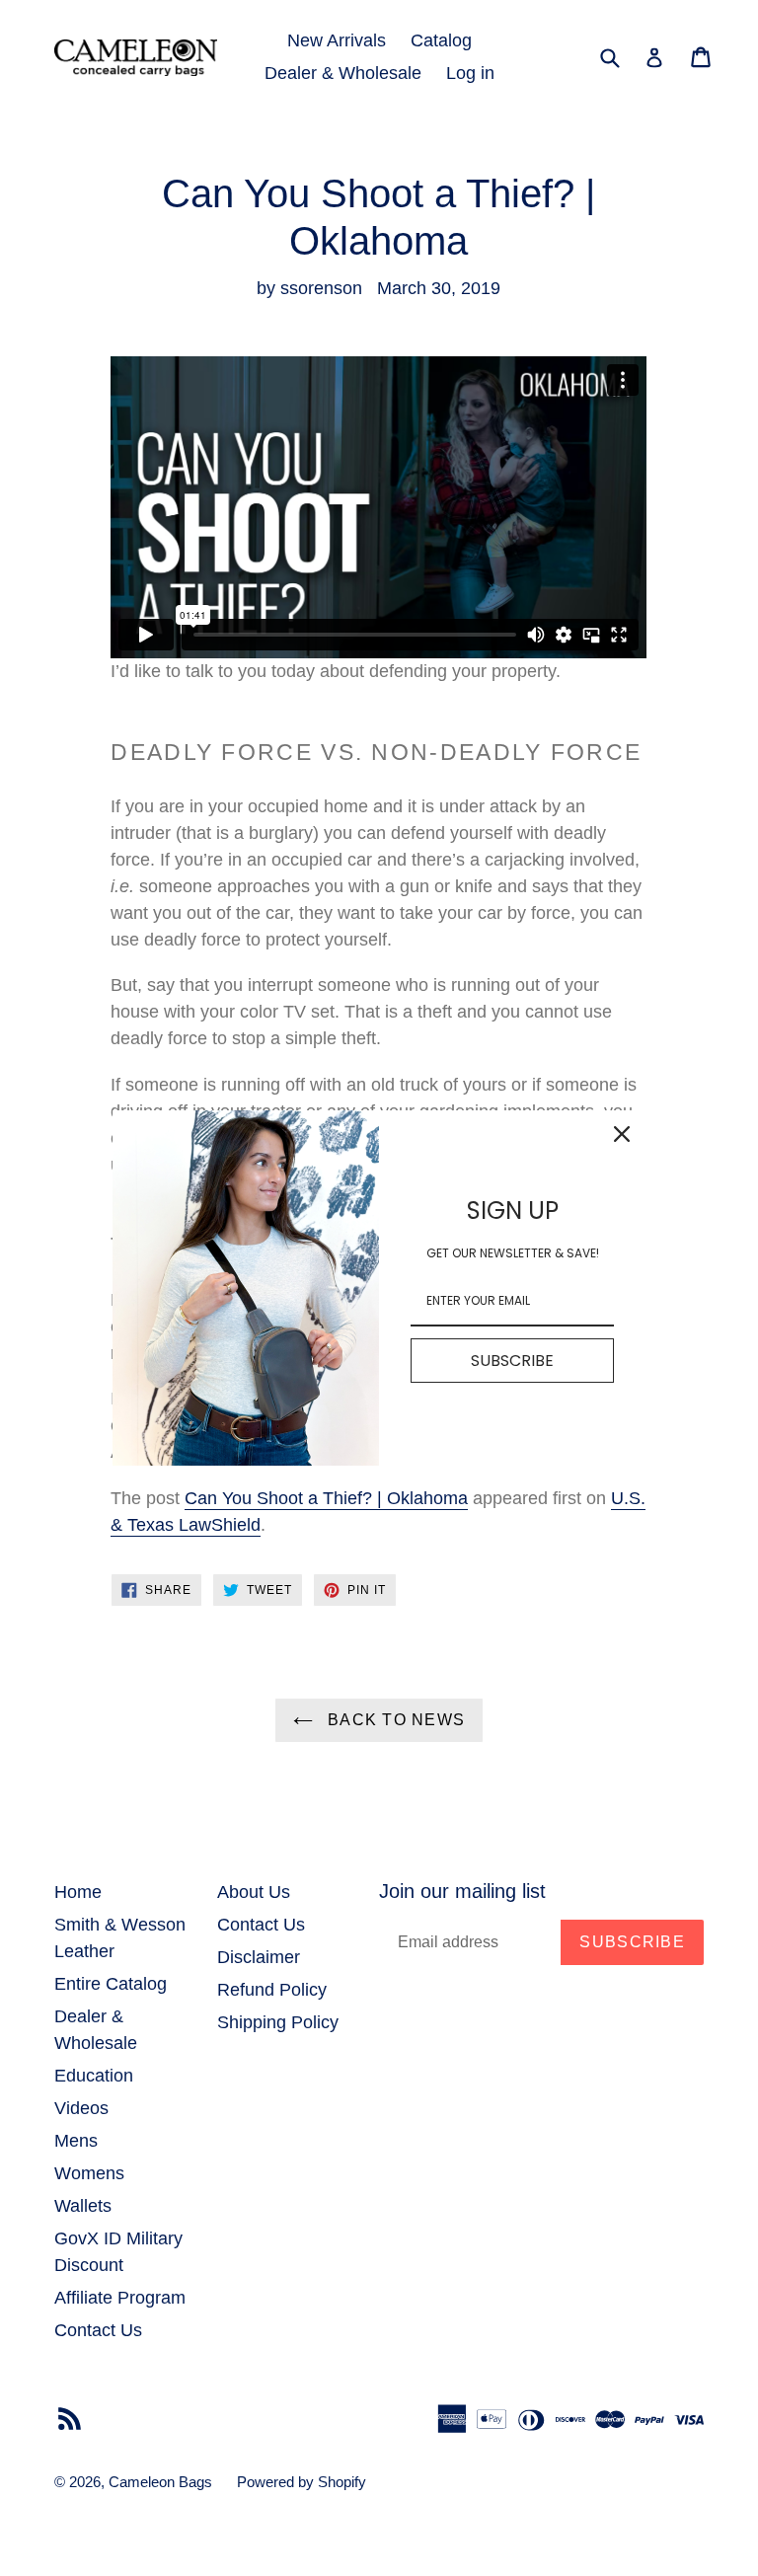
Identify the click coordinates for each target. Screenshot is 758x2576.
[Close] (622, 1134)
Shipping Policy (278, 2022)
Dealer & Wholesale (343, 73)
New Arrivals (337, 40)
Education (94, 2076)
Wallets (83, 2206)
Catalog (441, 40)
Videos (81, 2108)
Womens (89, 2173)
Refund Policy (272, 1990)
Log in (470, 73)
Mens (76, 2141)
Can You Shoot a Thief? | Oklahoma (326, 1498)
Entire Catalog (111, 1984)
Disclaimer (259, 1957)
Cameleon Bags (160, 2482)
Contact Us (98, 2330)
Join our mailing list (462, 1891)
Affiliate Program (120, 2298)
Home (78, 1892)
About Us (254, 1892)
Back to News (394, 1720)
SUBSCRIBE (512, 1361)
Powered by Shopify (302, 2482)
